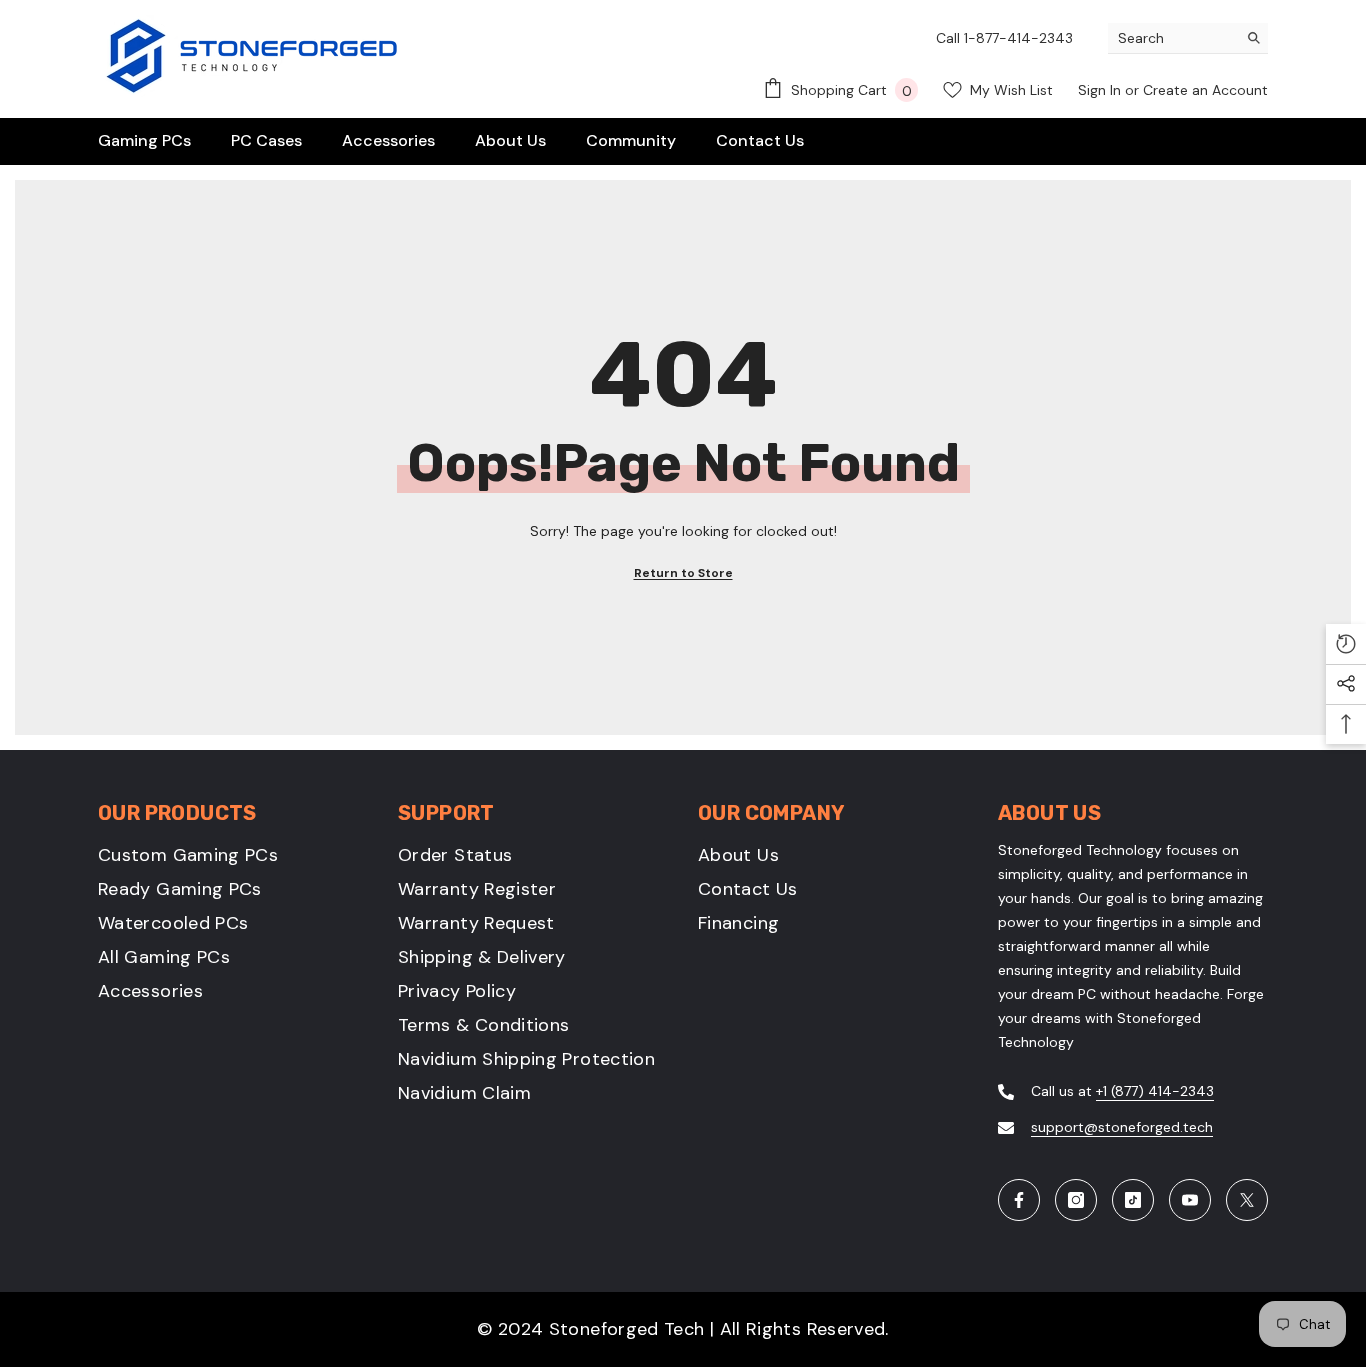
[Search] (1188, 38)
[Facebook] (1019, 1200)
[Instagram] (1076, 1200)
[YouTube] (1190, 1200)
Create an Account (1205, 90)
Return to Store (683, 573)
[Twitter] (1247, 1200)
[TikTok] (1133, 1200)
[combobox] (1172, 38)
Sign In (1101, 90)
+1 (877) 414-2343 (1155, 1091)
